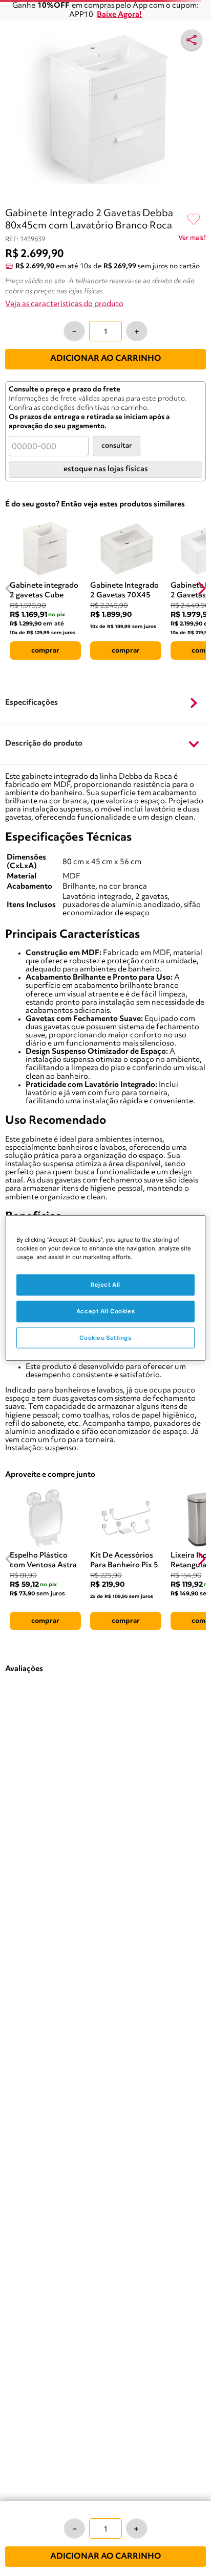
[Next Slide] (202, 588)
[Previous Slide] (9, 588)
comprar (45, 651)
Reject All (105, 1284)
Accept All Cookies (105, 1311)
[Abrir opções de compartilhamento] (192, 40)
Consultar (117, 446)
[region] (105, 1288)
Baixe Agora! (119, 15)
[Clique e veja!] (192, 240)
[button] (105, 703)
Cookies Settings (105, 1337)
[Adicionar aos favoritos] (194, 220)
